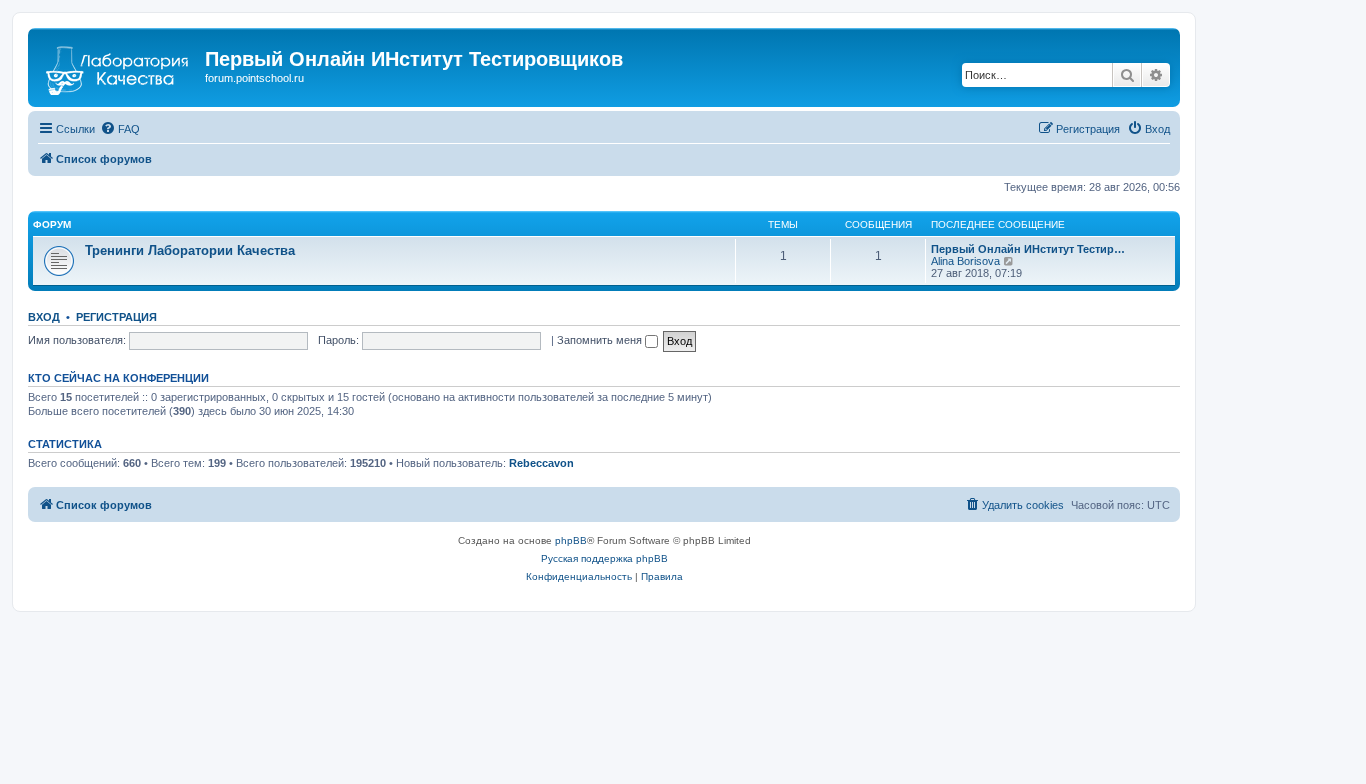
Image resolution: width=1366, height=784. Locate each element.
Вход (44, 317)
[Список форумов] (119, 65)
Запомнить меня (601, 340)
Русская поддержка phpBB (604, 558)
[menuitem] (120, 129)
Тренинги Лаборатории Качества (190, 250)
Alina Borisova (965, 261)
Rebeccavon (541, 463)
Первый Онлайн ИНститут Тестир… (1028, 249)
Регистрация (116, 317)
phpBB (571, 540)
